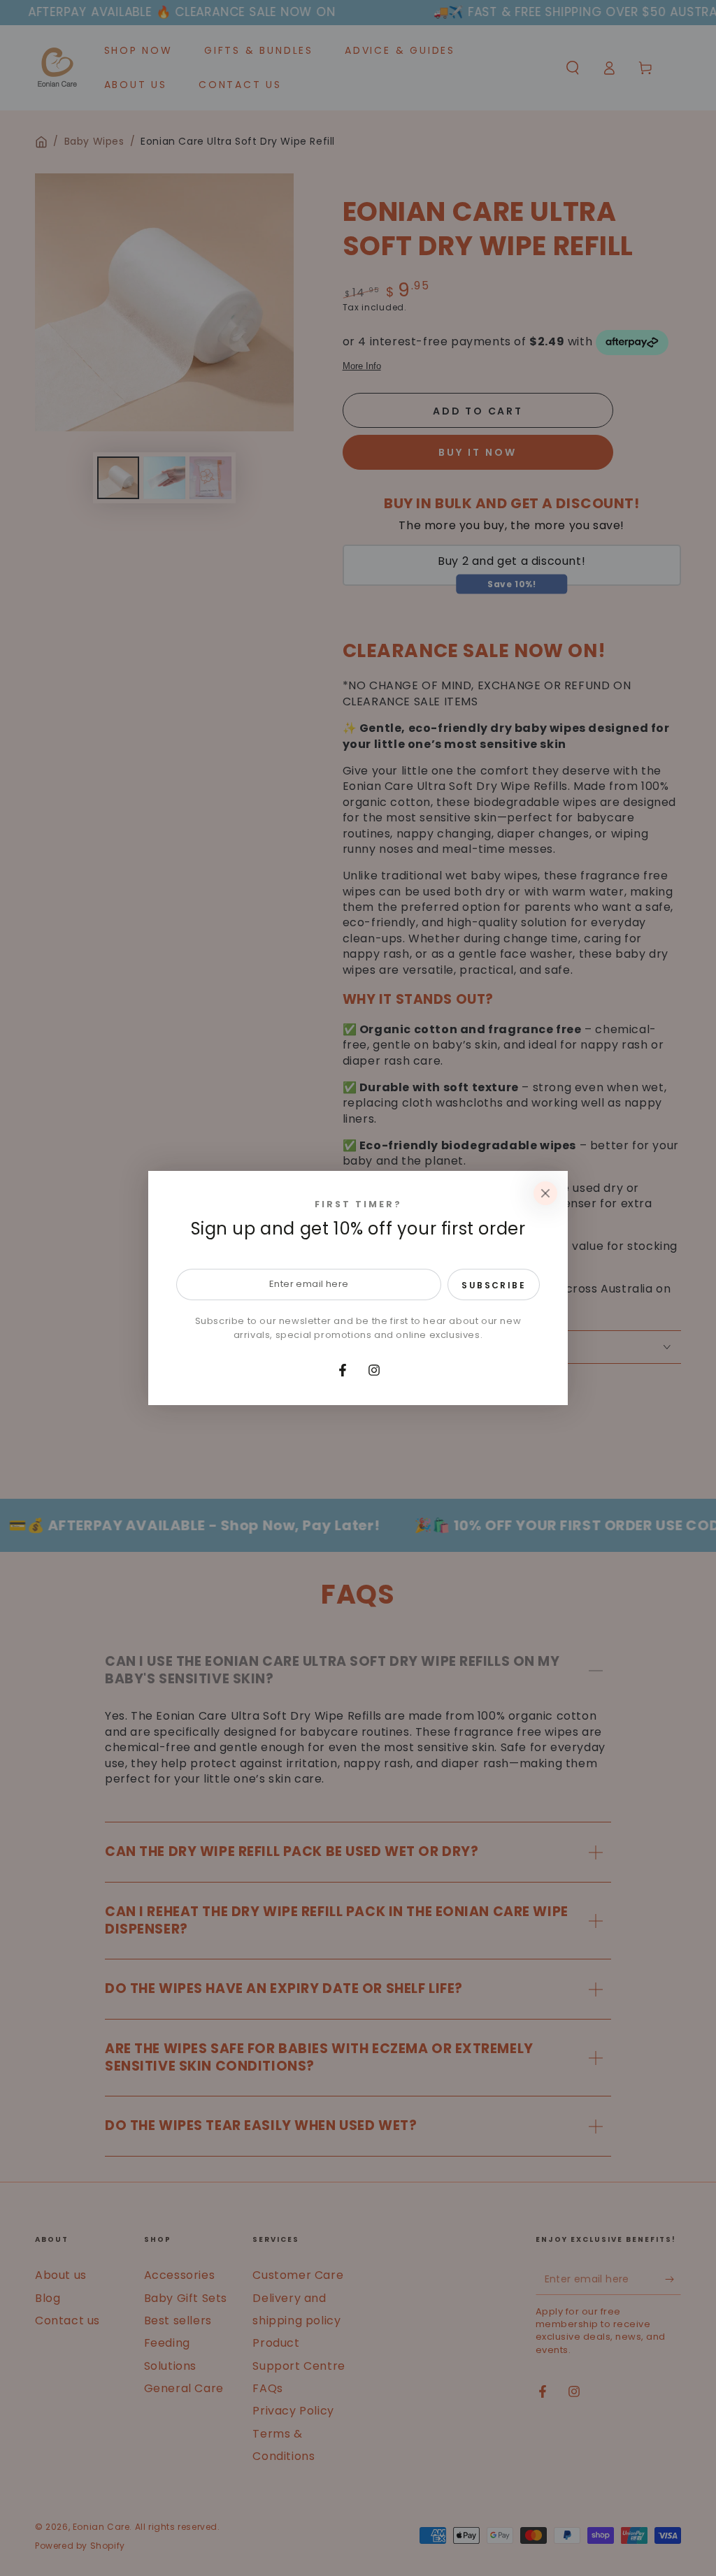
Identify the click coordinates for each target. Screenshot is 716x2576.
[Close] (545, 1193)
